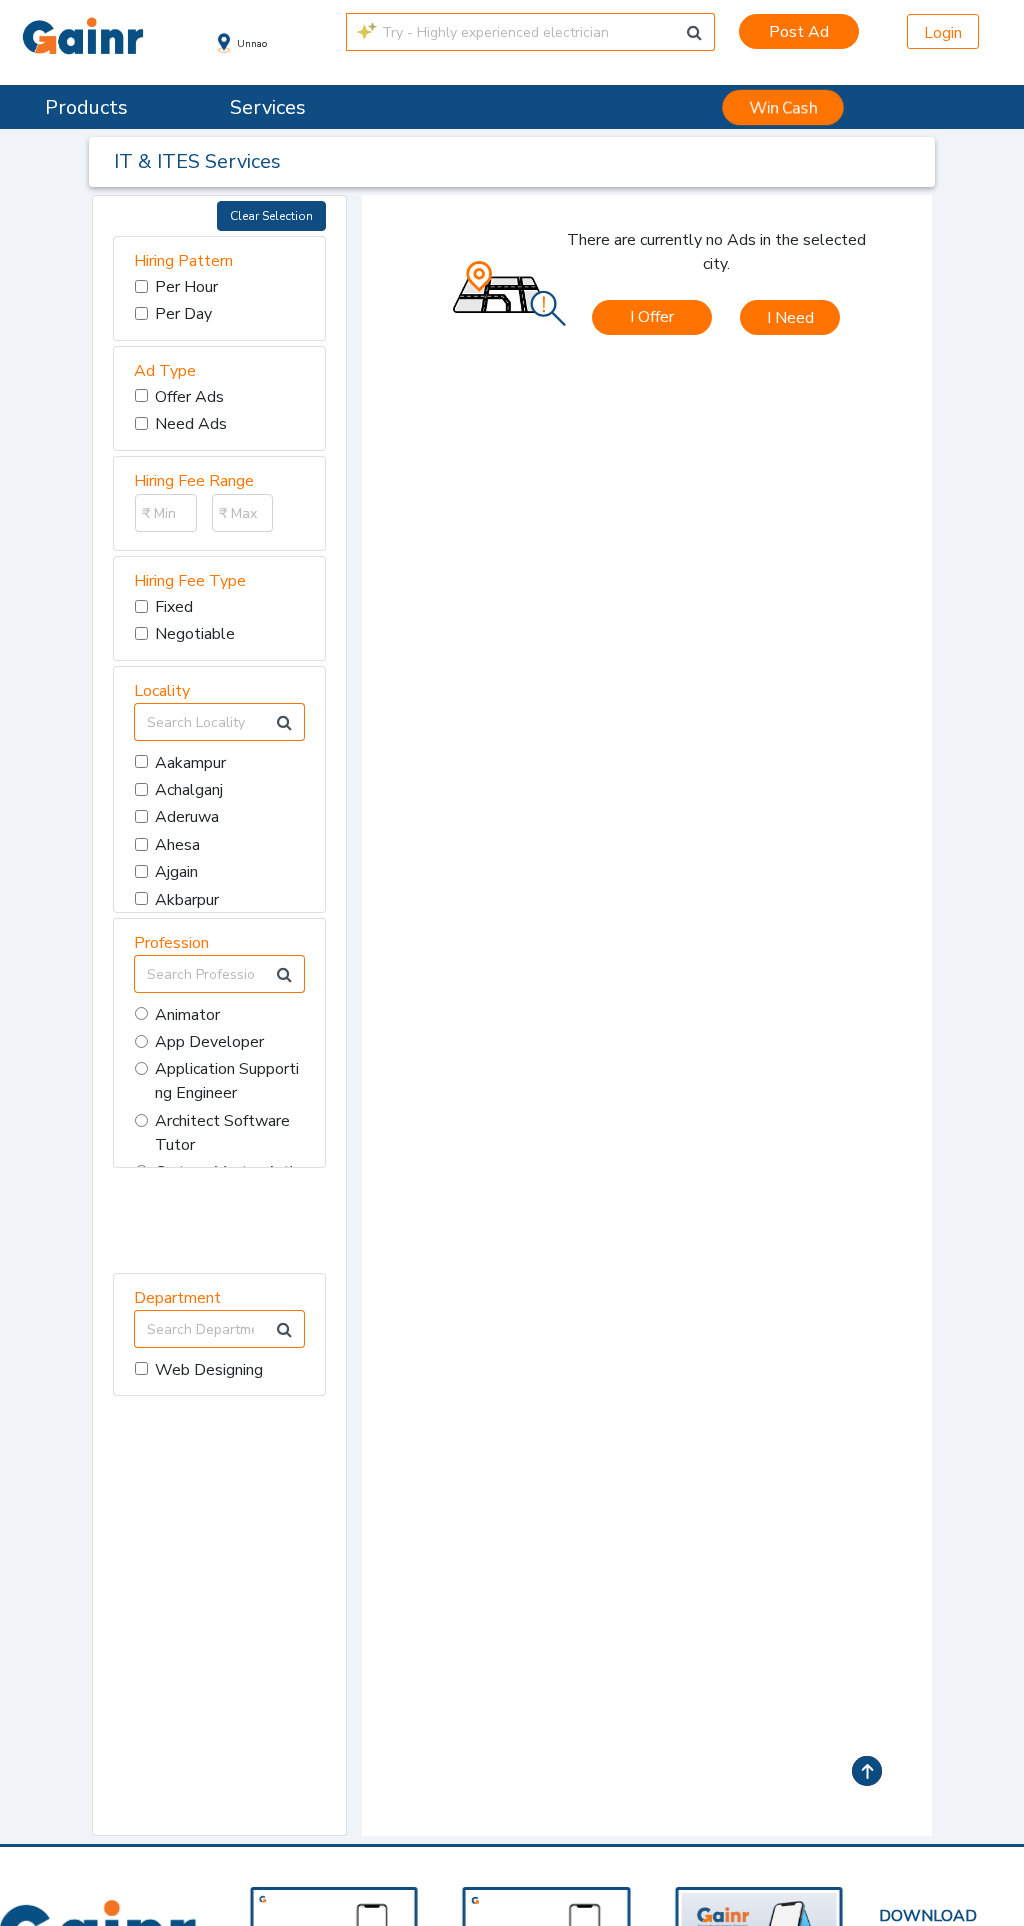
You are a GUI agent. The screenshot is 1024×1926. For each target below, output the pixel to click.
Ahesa (177, 845)
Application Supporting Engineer (227, 1081)
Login (943, 33)
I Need (790, 318)
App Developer (209, 1042)
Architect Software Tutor (222, 1133)
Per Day (183, 314)
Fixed (174, 607)
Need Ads (191, 424)
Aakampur (190, 763)
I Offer (652, 317)
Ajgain (176, 872)
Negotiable (195, 634)
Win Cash (783, 107)
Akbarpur (187, 900)
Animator (187, 1015)
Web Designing (209, 1370)
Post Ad (799, 32)
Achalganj (189, 790)
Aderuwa (187, 817)
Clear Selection (271, 216)
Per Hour (186, 287)
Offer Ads (189, 397)
